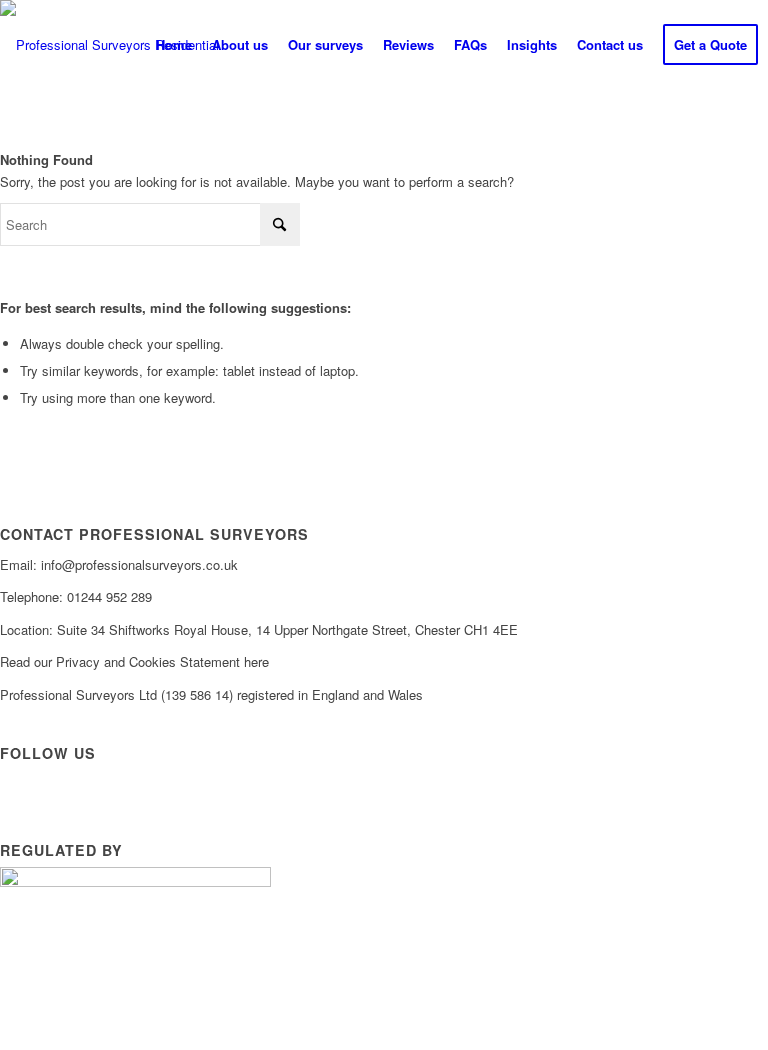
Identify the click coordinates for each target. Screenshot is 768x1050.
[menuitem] (174, 45)
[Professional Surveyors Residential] (109, 45)
